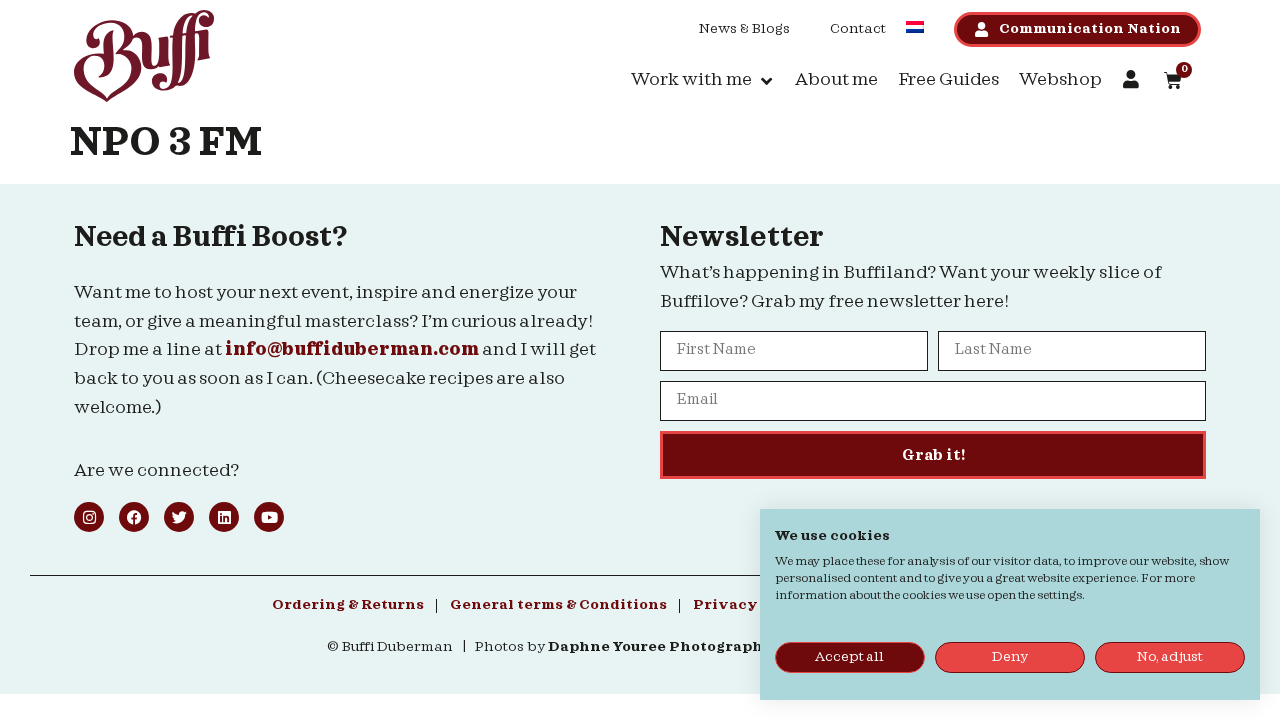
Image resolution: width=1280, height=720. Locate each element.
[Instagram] (89, 517)
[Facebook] (134, 517)
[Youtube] (269, 517)
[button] (703, 80)
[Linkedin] (224, 517)
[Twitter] (179, 517)
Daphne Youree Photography (660, 647)
